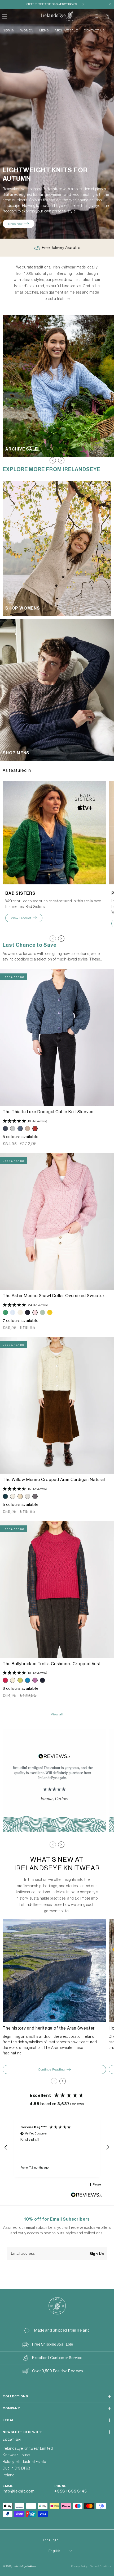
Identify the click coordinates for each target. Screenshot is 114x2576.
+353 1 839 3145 (71, 2491)
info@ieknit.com (19, 2491)
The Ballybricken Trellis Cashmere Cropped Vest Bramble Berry (52, 1664)
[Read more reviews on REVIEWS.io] (87, 2196)
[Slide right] (61, 460)
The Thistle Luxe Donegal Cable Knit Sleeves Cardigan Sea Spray (48, 1112)
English (54, 2551)
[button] (96, 17)
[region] (57, 2147)
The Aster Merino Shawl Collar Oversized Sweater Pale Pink (54, 1296)
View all (57, 1714)
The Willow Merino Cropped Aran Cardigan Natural (54, 1480)
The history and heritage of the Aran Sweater (49, 2028)
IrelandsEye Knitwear (25, 2566)
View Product (21, 918)
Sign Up (97, 2254)
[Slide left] (53, 460)
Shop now (16, 224)
